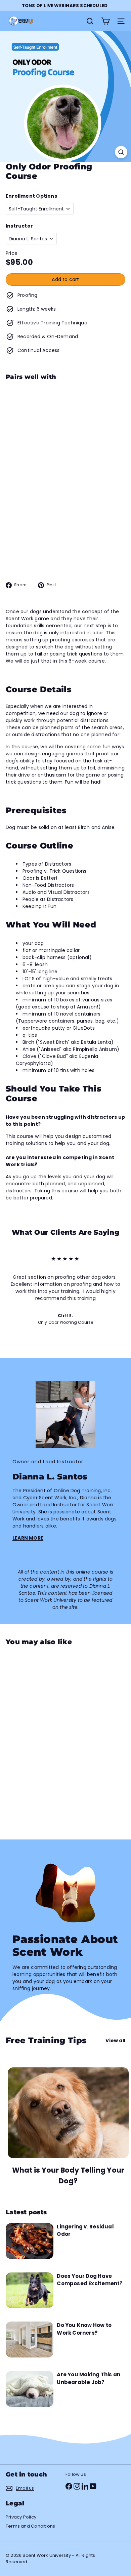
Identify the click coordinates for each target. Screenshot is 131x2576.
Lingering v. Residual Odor (85, 2230)
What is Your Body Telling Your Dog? (68, 2175)
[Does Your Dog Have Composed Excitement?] (30, 2290)
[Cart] (105, 21)
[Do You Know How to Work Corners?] (30, 2340)
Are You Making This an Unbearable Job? (89, 2378)
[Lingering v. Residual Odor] (30, 2241)
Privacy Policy (21, 2517)
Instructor (19, 226)
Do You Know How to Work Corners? (84, 2329)
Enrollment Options (31, 196)
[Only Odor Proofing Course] (65, 434)
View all (115, 2040)
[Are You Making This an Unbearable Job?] (30, 2389)
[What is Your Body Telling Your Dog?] (68, 2113)
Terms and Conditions (30, 2526)
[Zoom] (121, 152)
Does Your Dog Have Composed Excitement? (90, 2280)
